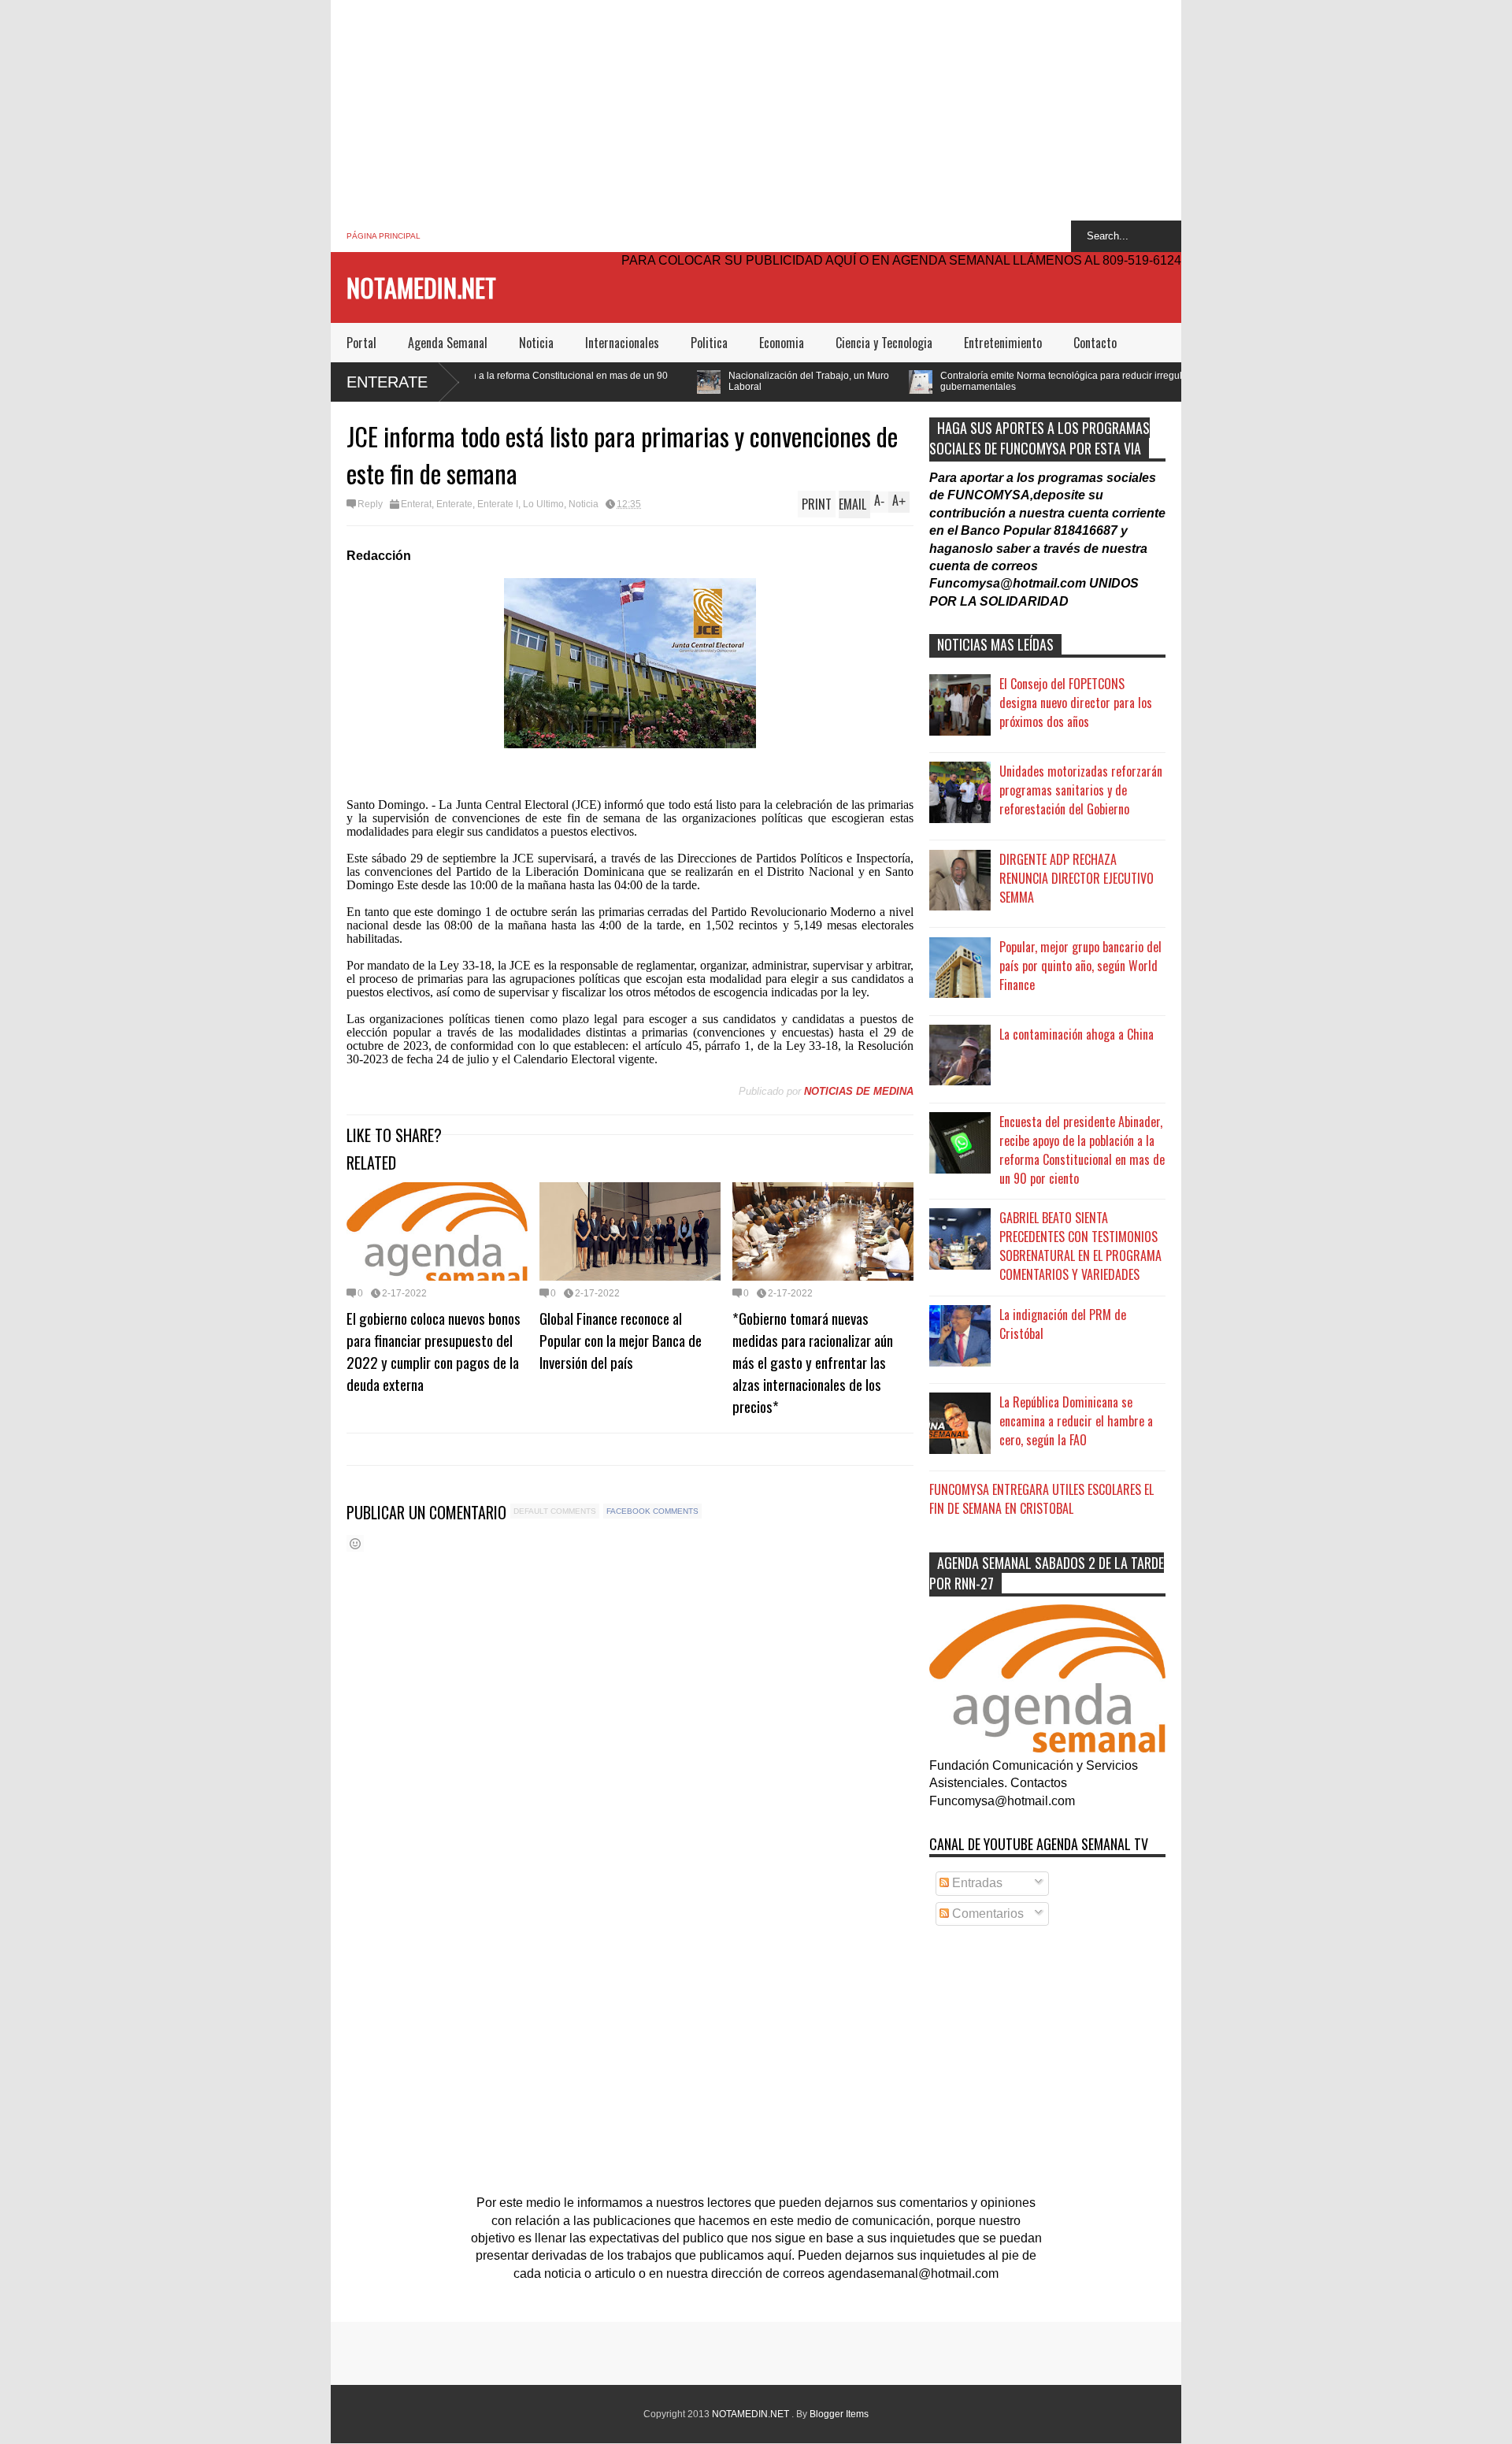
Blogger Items (839, 2414)
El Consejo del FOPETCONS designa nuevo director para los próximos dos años (1076, 703)
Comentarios (986, 1914)
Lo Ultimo (543, 504)
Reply (370, 504)
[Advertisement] (756, 110)
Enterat (416, 504)
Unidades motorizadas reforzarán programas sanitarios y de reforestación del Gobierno (1081, 790)
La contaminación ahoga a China (1077, 1034)
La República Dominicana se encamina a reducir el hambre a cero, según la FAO (1076, 1421)
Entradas (976, 1883)
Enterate (387, 382)
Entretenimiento (1003, 343)
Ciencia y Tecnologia (884, 343)
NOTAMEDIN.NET (421, 287)
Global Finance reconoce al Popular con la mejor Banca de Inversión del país (621, 1340)
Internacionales (622, 343)
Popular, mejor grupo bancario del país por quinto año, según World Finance (1080, 966)
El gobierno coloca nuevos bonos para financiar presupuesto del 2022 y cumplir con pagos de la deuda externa (434, 1351)
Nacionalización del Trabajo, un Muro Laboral (671, 381)
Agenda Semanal (448, 343)
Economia (782, 343)
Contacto (1095, 343)
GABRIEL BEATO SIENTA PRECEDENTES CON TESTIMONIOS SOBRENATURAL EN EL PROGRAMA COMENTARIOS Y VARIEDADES (1080, 1246)
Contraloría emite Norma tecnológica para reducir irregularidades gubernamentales (942, 381)
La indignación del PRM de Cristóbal (1063, 1324)
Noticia (536, 343)
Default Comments (555, 1511)
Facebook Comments (652, 1511)
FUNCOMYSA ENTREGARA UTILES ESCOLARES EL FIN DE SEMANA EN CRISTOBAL (1041, 1499)
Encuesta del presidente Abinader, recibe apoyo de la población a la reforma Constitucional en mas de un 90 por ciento (1082, 1150)
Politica (709, 343)
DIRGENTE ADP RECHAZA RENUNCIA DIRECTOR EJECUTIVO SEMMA (1077, 878)
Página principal (384, 236)
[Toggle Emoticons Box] (355, 1543)
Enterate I (498, 504)
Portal (361, 343)
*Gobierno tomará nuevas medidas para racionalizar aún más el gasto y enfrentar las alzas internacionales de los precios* (813, 1362)
